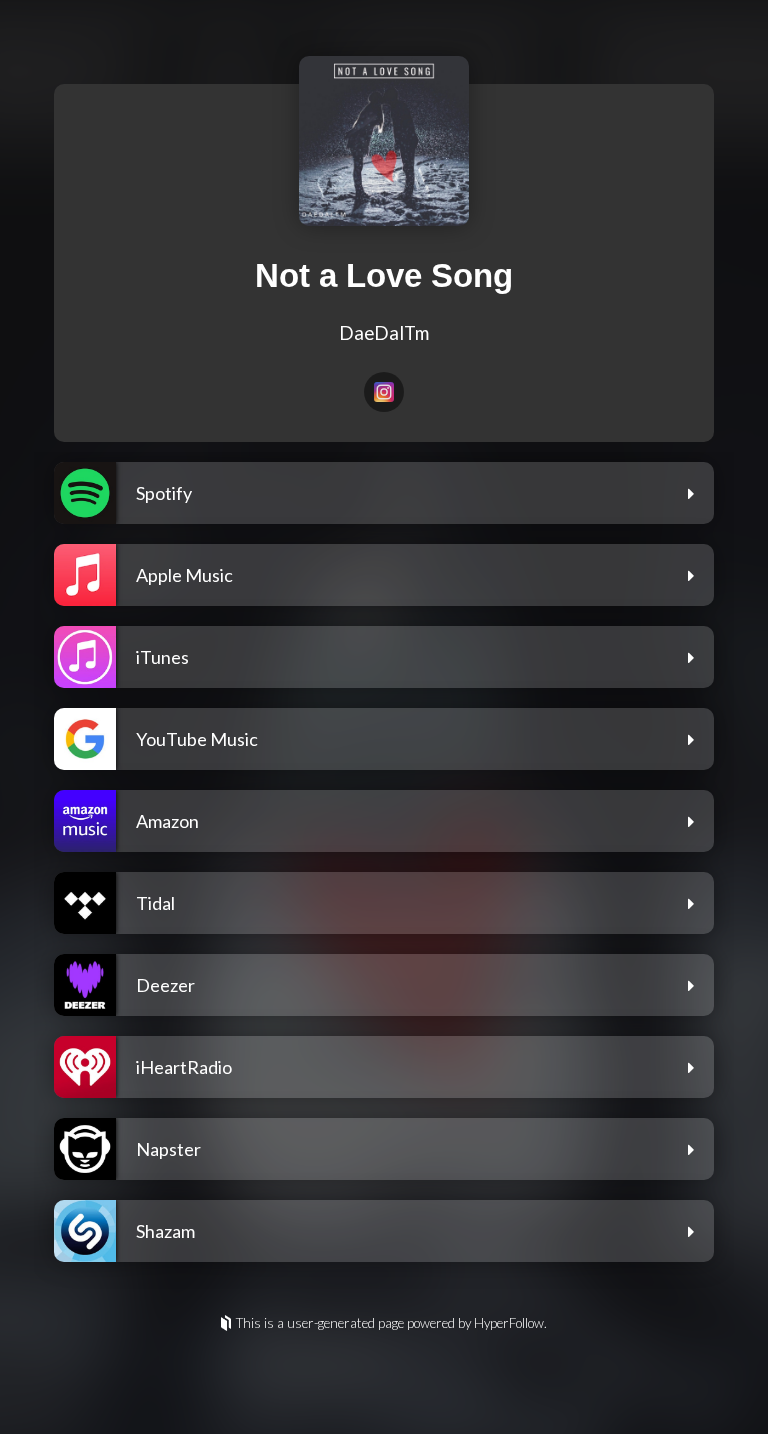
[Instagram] (384, 392)
